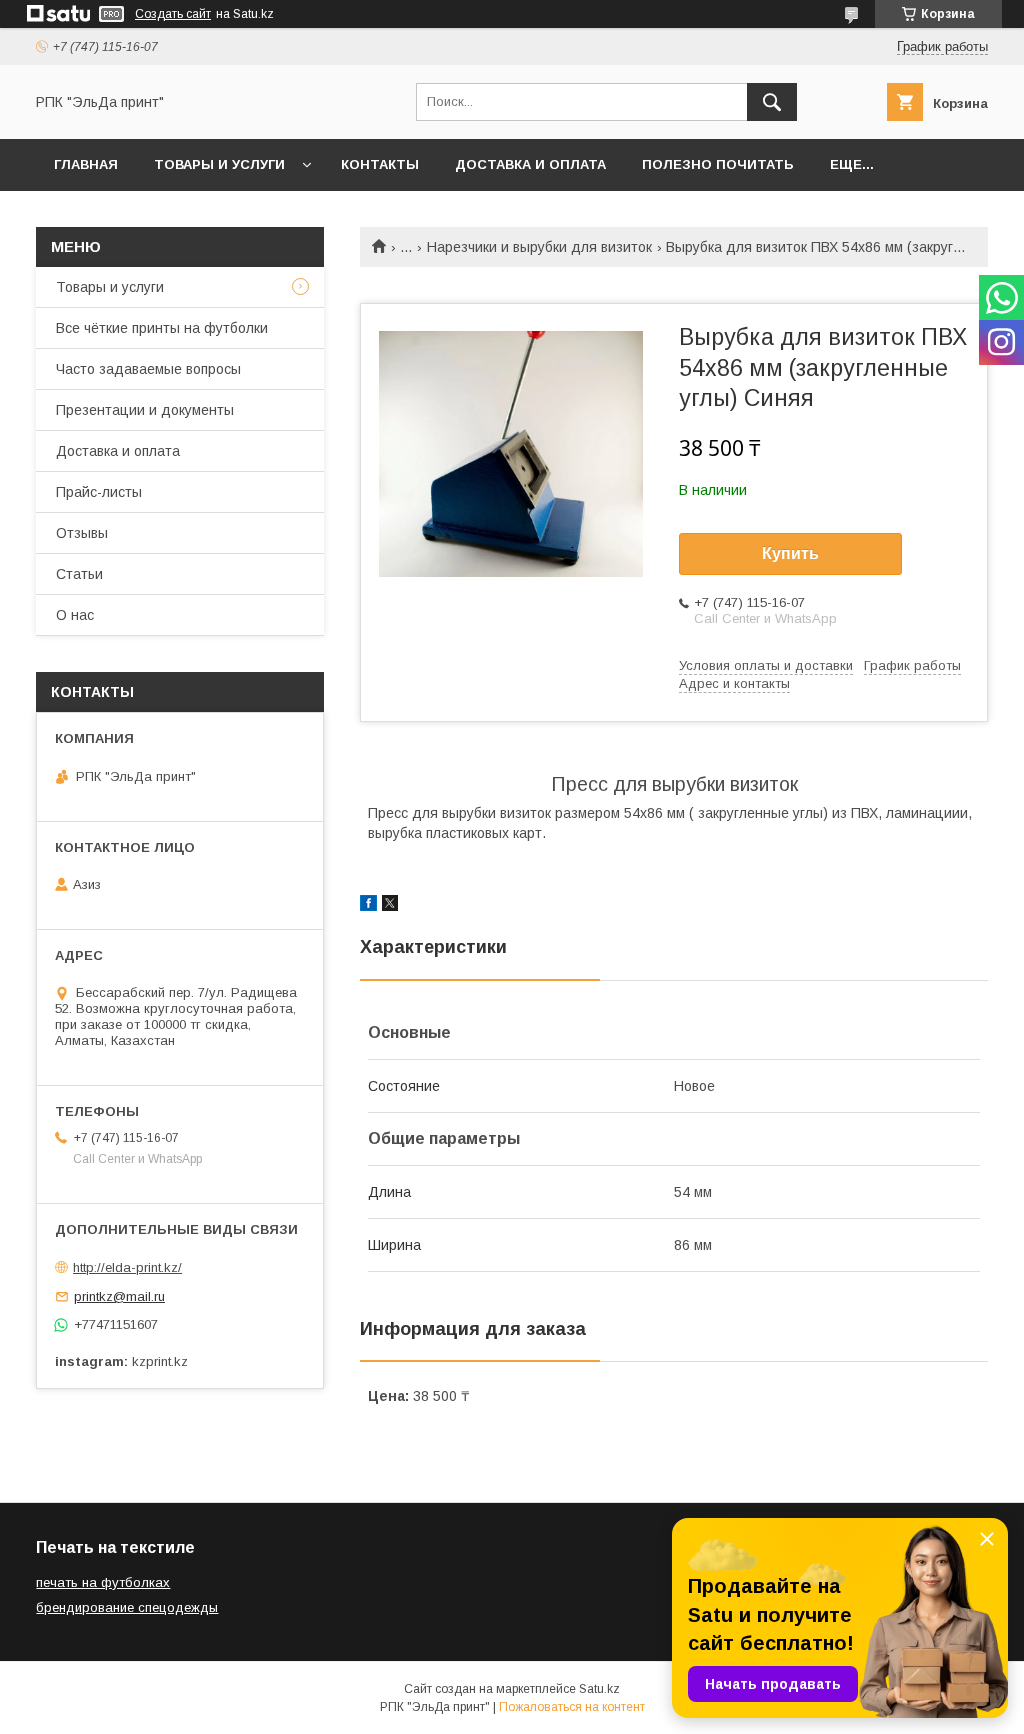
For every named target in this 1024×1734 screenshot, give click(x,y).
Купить (790, 553)
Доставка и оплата (530, 164)
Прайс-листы (99, 492)
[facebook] (368, 906)
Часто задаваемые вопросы (148, 369)
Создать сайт (173, 14)
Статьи (79, 574)
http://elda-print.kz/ (127, 1267)
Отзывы (82, 533)
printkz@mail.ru (119, 1296)
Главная (86, 164)
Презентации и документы (145, 410)
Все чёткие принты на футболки (162, 328)
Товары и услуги (219, 164)
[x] (390, 906)
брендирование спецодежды (127, 1607)
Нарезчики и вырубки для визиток (539, 247)
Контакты (380, 164)
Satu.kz (599, 1689)
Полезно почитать (718, 164)
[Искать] (772, 102)
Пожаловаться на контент (572, 1707)
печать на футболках (103, 1582)
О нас (75, 615)
